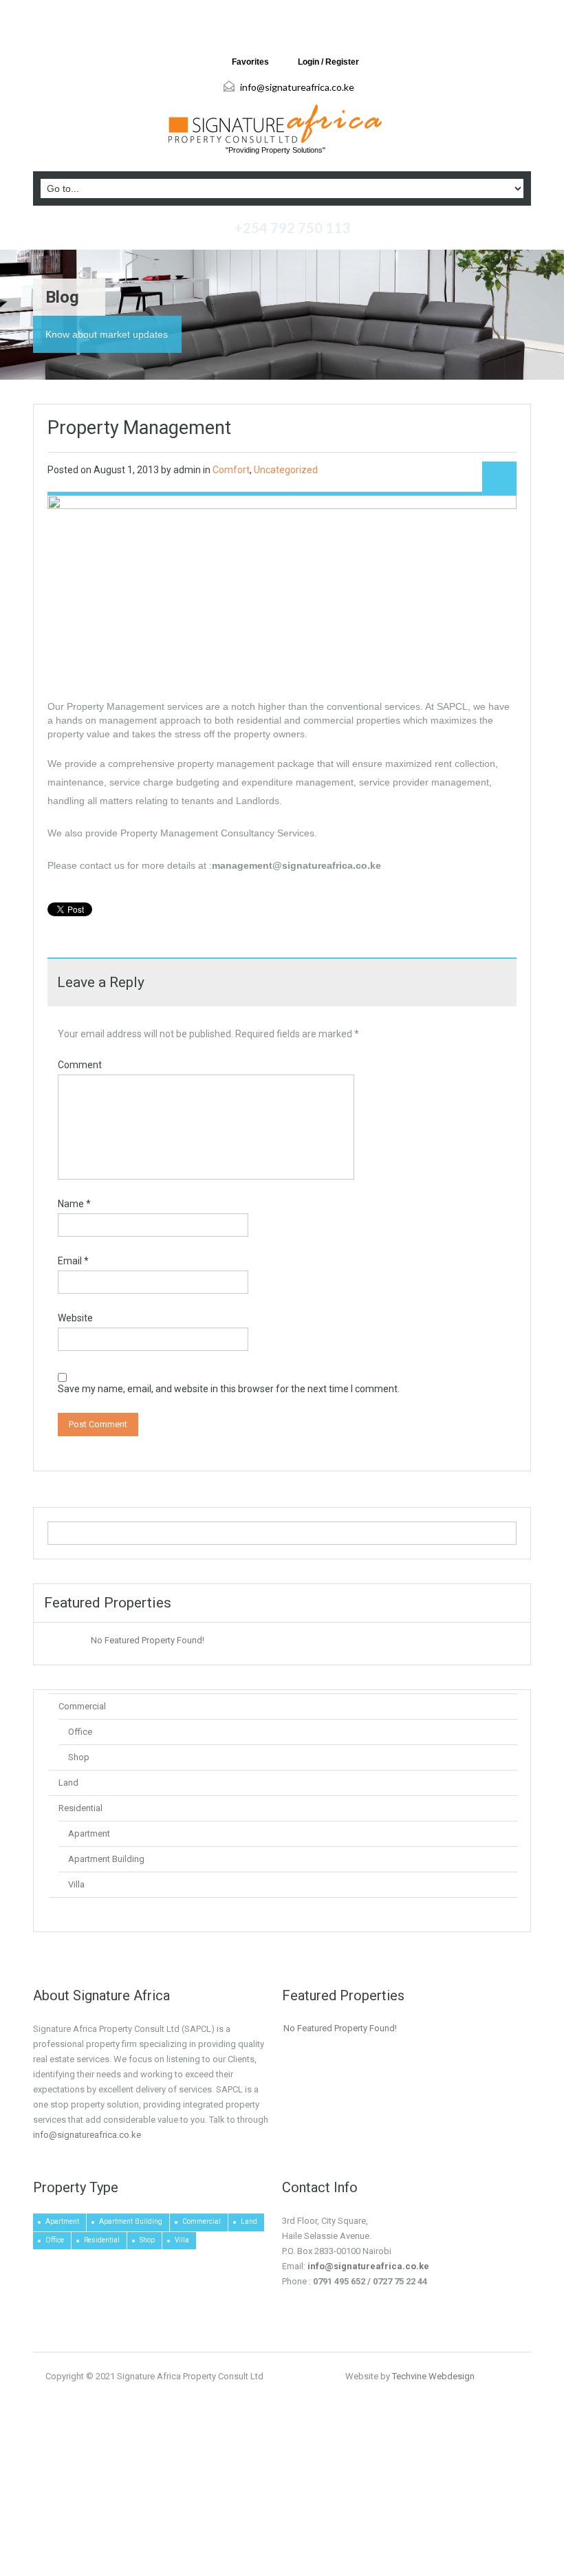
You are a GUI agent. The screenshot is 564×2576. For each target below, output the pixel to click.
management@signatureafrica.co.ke (296, 865)
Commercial (82, 1706)
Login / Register (328, 62)
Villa (76, 1884)
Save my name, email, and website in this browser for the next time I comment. (229, 1389)
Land (68, 1783)
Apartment (89, 1833)
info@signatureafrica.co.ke (297, 87)
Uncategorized (286, 470)
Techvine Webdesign (433, 2376)
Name (74, 1204)
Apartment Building (106, 1859)
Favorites (250, 62)
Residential (80, 1808)
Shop (79, 1757)
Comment (80, 1065)
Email (73, 1261)
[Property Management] (282, 585)
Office (80, 1732)
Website (75, 1318)
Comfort (231, 470)
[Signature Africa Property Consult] (275, 124)
